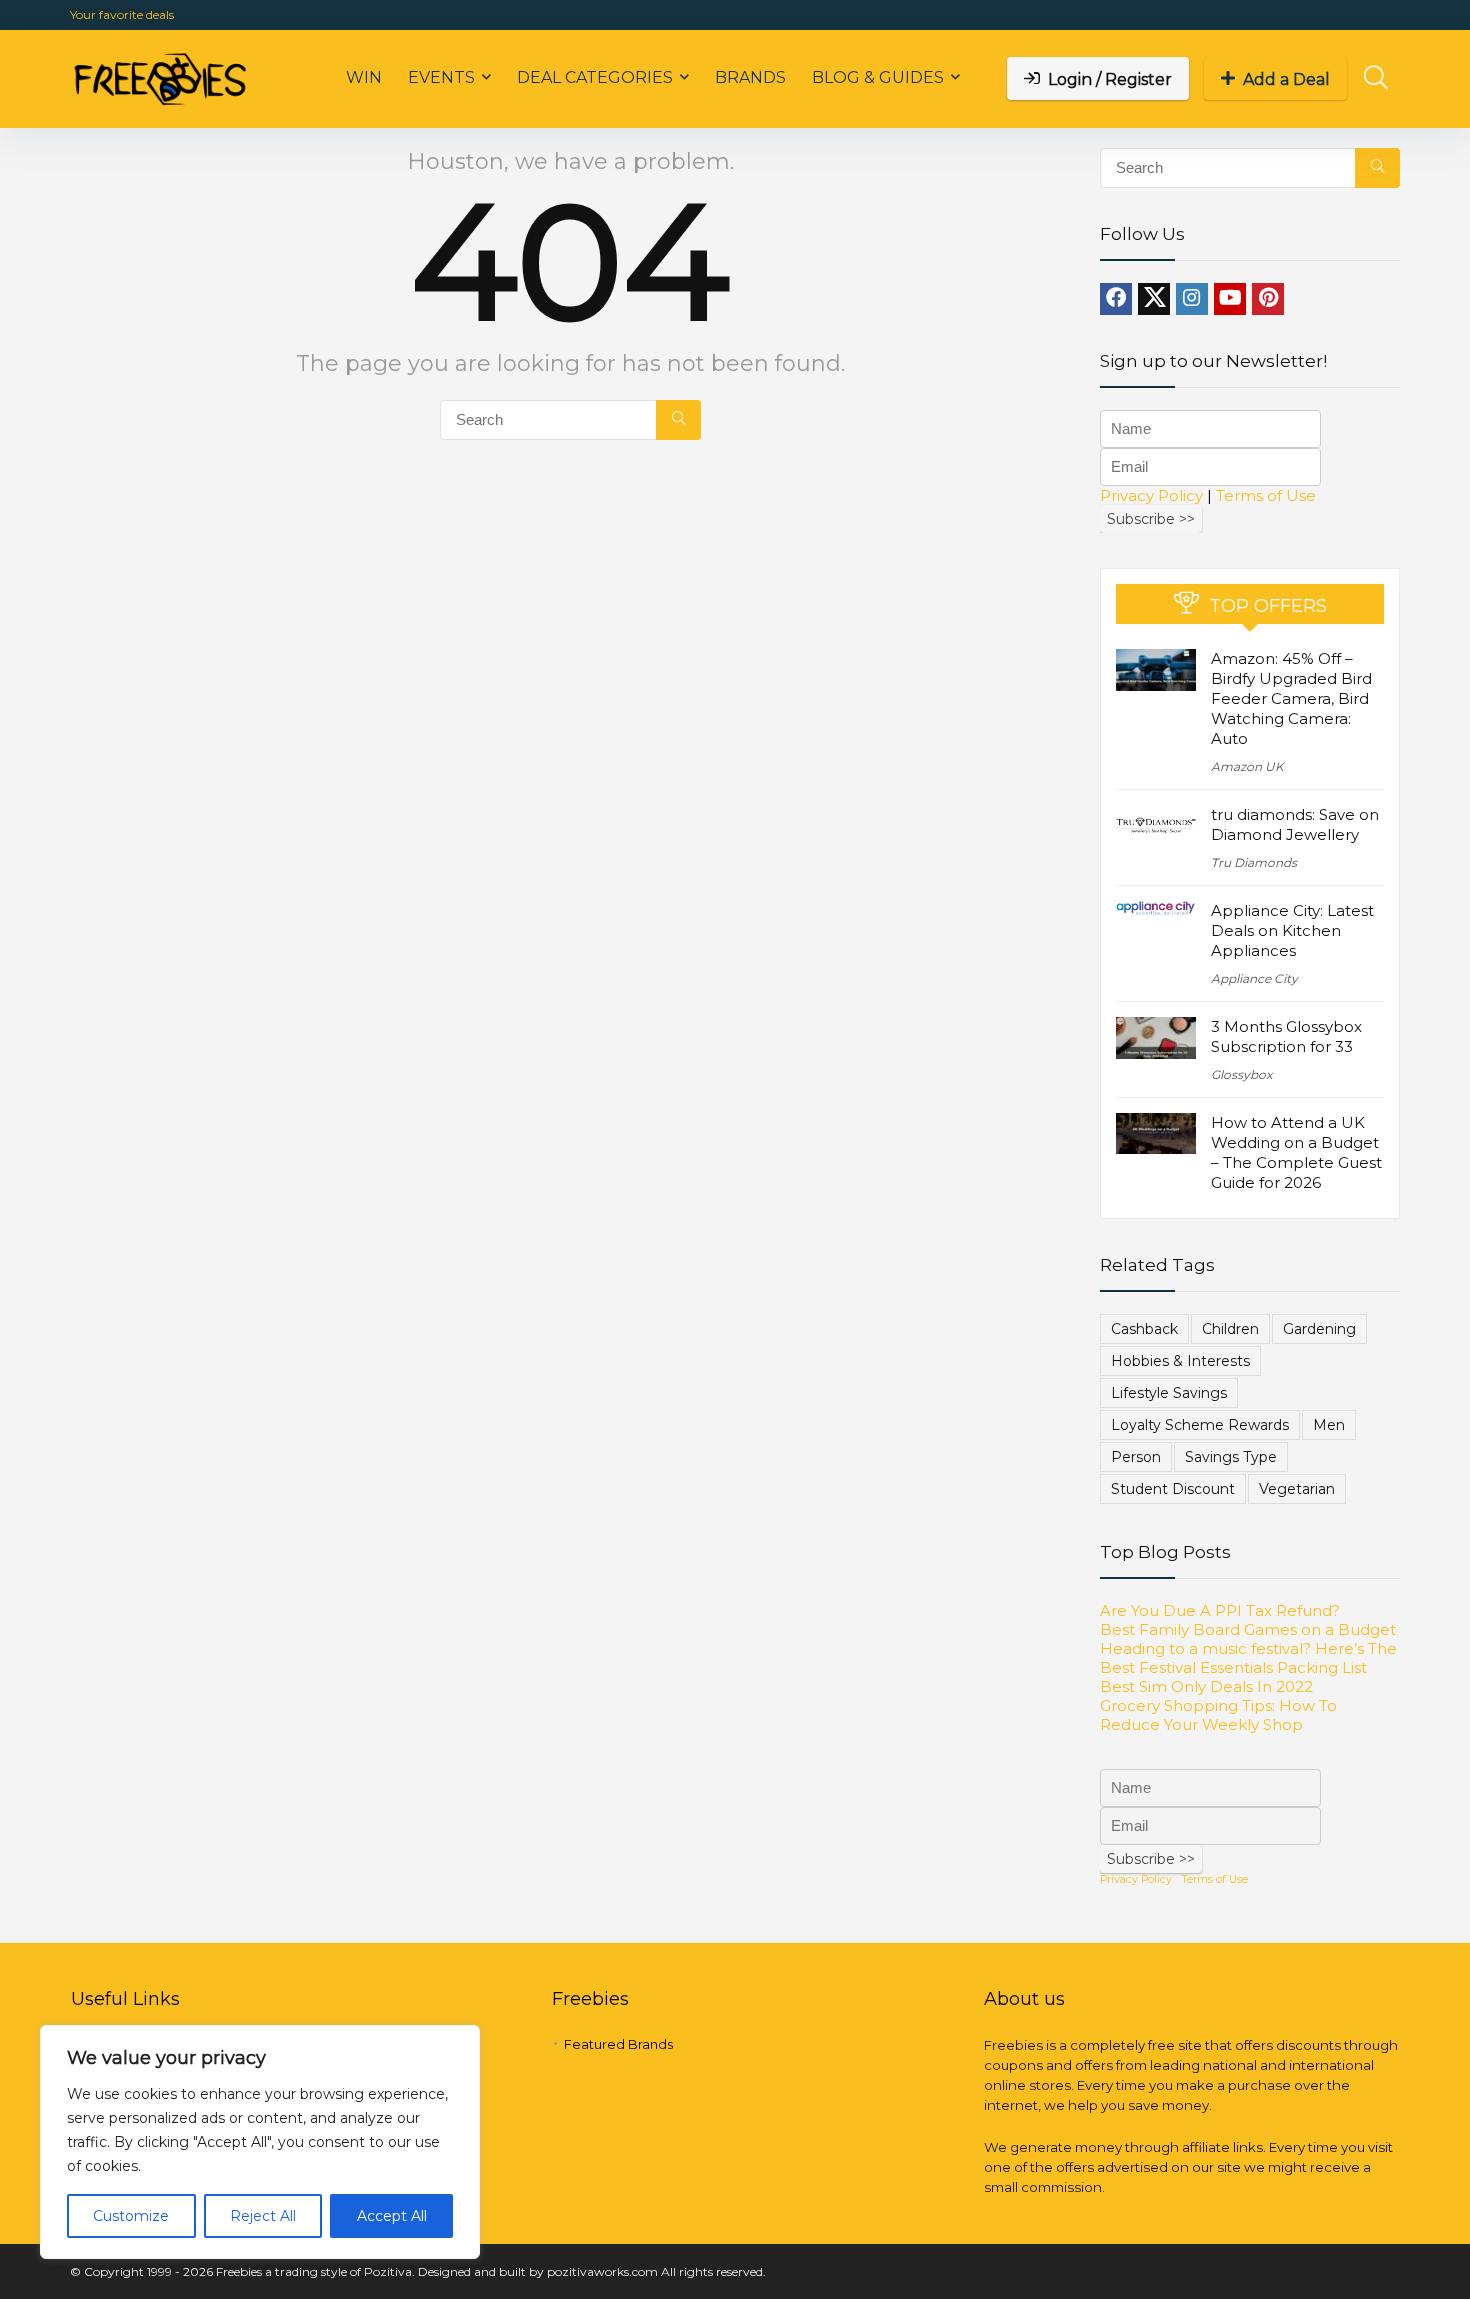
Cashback (1144, 1329)
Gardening (1319, 1329)
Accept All (392, 2216)
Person (1136, 1457)
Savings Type (1231, 1457)
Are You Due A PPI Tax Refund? (1220, 1610)
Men (1329, 1425)
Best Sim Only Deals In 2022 (1206, 1686)
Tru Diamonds (1254, 862)
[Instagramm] (1192, 299)
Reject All (263, 2216)
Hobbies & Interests (1180, 1361)
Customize (131, 2216)
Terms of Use (1266, 495)
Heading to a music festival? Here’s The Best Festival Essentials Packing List (1248, 1658)
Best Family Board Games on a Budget (1248, 1629)
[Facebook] (1116, 299)
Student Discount (1173, 1489)
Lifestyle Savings (1169, 1393)
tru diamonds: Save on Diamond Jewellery (1295, 824)
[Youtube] (1230, 299)
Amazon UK (1247, 766)
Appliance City (1254, 978)
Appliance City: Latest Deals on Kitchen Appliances (1292, 930)
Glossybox (1241, 1074)
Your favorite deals (122, 14)
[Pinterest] (1268, 299)
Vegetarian (1297, 1489)
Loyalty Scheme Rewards (1200, 1425)
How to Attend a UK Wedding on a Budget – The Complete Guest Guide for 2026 (1296, 1152)
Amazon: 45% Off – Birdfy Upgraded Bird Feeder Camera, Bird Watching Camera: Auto (1291, 698)
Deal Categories (595, 77)
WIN (364, 77)
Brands (750, 77)
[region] (260, 2142)
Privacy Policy (1151, 495)
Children (1230, 1329)
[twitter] (1154, 299)
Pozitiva (388, 2271)
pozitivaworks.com (602, 2271)
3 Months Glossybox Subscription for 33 (1286, 1036)
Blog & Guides (878, 77)
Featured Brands (618, 2044)
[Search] (678, 420)
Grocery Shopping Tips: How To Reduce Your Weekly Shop (1218, 1715)
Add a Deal (1286, 79)
